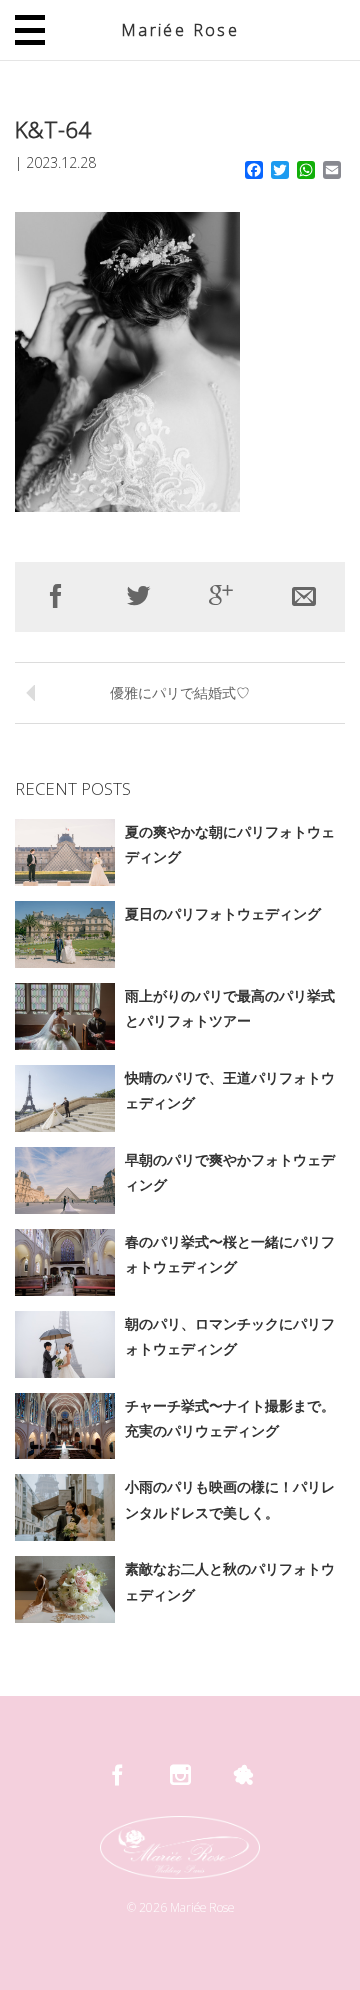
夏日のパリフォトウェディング (223, 913)
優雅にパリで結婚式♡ (180, 692)
